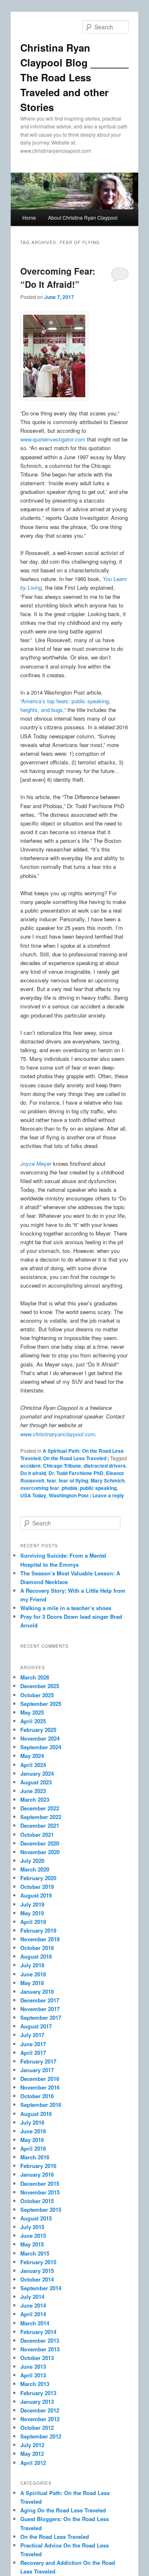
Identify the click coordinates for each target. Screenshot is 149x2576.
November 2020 (40, 1852)
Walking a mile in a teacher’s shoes (66, 1608)
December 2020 (40, 1843)
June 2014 (33, 2305)
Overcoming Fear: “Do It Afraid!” (58, 278)
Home (29, 217)
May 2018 (32, 1983)
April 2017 (33, 2053)
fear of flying (73, 1480)
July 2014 (32, 2297)
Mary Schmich (108, 1480)
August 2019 (36, 1895)
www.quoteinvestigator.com (53, 439)
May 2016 (32, 2140)
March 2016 (35, 2157)
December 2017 (40, 2000)
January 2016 (37, 2174)
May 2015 (32, 2244)
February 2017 (38, 2061)
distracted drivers (105, 1466)
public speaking (98, 1488)
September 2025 (41, 1704)
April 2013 (33, 2375)
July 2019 (32, 1904)
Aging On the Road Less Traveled (63, 2510)
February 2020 (38, 1878)
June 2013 (33, 2366)
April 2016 (33, 2148)
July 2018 (32, 1965)
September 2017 (41, 2017)
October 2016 (37, 2096)
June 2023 (33, 1791)
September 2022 (41, 1817)
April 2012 (33, 2463)
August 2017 (36, 2026)
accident (30, 1466)
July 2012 (32, 2445)
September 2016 (41, 2105)
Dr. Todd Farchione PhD (76, 1473)
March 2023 (35, 1799)
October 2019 (37, 1887)
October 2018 (37, 1948)
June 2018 (33, 1974)
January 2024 (37, 1773)
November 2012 (40, 2419)
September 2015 (41, 2210)
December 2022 (40, 1808)
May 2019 (32, 1913)
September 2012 (41, 2436)
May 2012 (32, 2454)
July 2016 (32, 2122)
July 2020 (32, 1861)
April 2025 (33, 1721)
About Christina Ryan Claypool (83, 217)
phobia (70, 1488)
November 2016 (40, 2087)
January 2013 (37, 2402)
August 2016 (36, 2114)
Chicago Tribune (62, 1466)
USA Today (33, 1495)
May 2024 (32, 1756)
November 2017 (40, 2009)
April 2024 (33, 1765)
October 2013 (37, 2358)
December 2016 (40, 2079)
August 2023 (36, 1782)
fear (52, 1480)
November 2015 (40, 2192)
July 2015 (32, 2227)
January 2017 (37, 2070)
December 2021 (40, 1825)
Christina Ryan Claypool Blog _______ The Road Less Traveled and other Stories (74, 77)
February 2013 (38, 2393)
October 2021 (37, 1835)
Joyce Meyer (36, 1163)
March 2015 (35, 2253)
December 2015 (40, 2183)
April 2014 (33, 2314)
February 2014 (38, 2332)
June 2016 (33, 2131)
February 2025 (38, 1730)
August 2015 (36, 2218)
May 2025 (32, 1712)
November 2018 (40, 1939)
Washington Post (69, 1495)
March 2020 (35, 1869)
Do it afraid (33, 1473)
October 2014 (37, 2279)
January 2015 (37, 2271)
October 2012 (37, 2428)
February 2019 (38, 1930)
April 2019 (33, 1922)
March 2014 (35, 2323)
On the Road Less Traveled (75, 1458)
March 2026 (35, 1677)
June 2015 (33, 2236)
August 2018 (36, 1956)
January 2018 (37, 1991)
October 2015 (37, 2201)
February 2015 (38, 2262)
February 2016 (38, 2166)
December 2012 (40, 2410)
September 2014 (41, 2288)
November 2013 (40, 2349)
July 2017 (32, 2035)
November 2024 (40, 1738)
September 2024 (41, 1747)
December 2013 (40, 2340)
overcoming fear (40, 1488)
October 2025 (37, 1695)
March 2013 (35, 2384)
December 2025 (40, 1686)
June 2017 (33, 2044)
